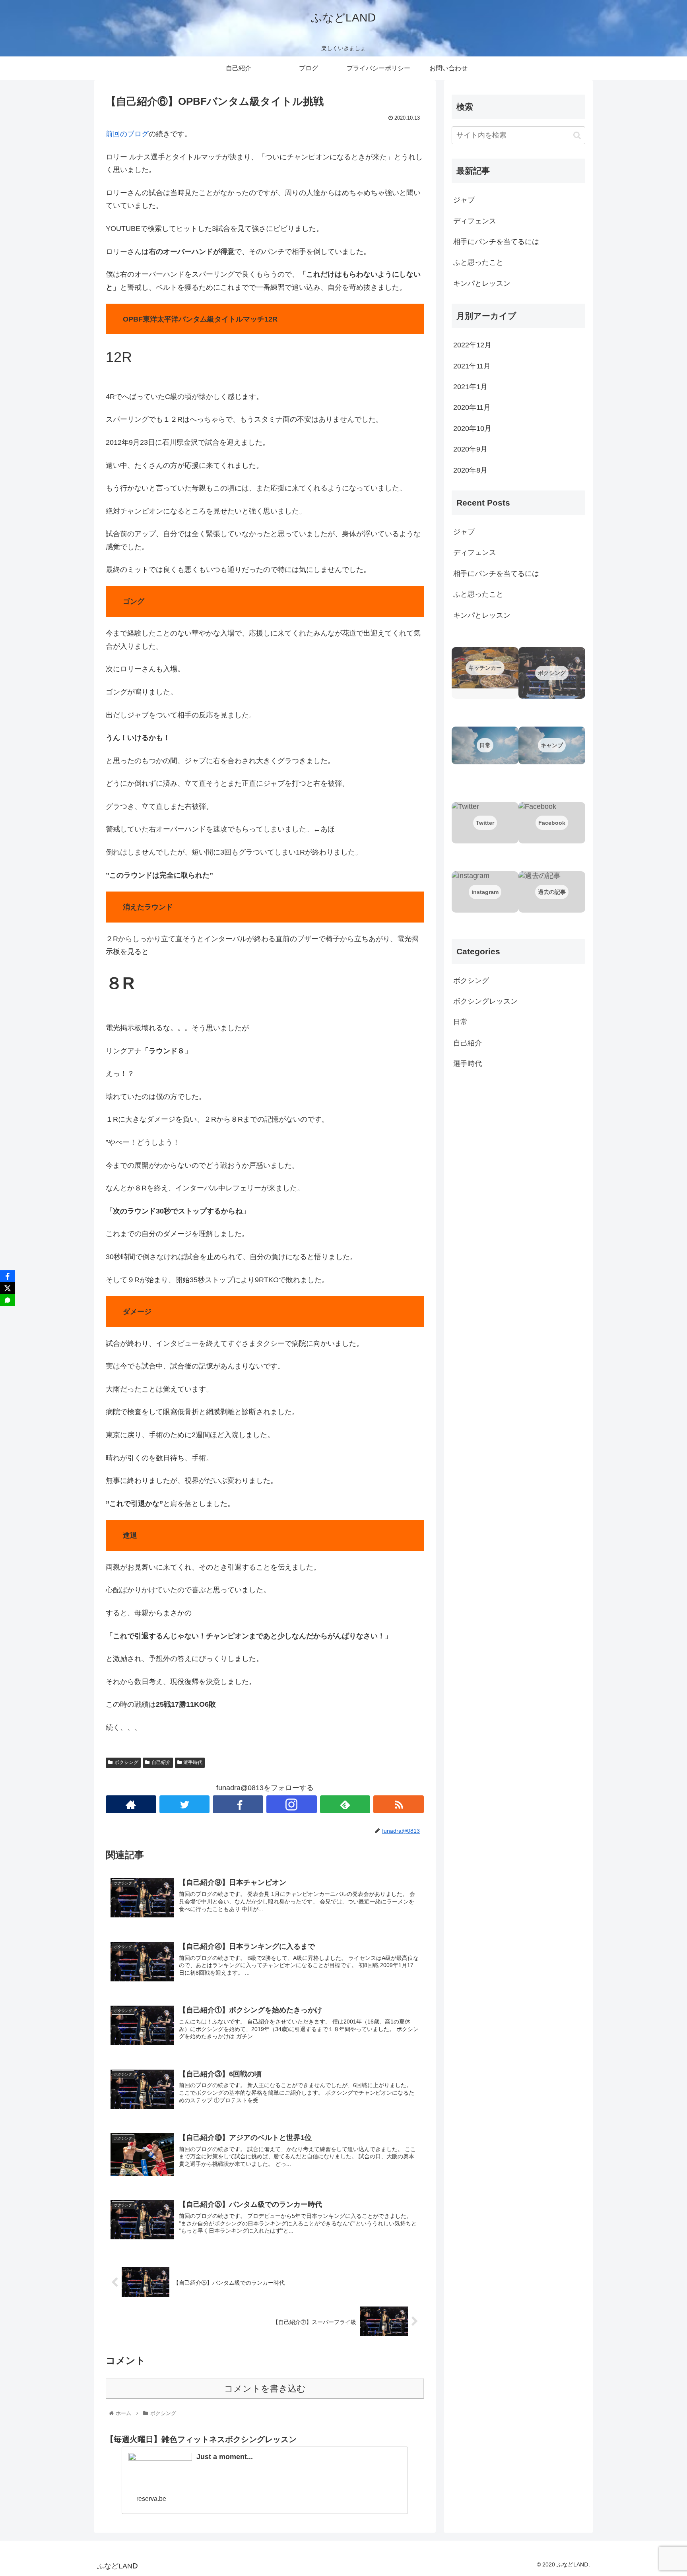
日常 (460, 1022)
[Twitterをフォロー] (185, 1804)
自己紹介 (161, 1762)
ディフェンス (475, 221)
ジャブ (464, 200)
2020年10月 (472, 428)
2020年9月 (470, 449)
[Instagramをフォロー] (292, 1804)
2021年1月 (470, 387)
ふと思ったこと (478, 262)
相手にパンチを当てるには (496, 242)
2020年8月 (470, 470)
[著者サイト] (131, 1804)
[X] (8, 1288)
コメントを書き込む (265, 2389)
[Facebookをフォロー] (238, 1804)
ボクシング (126, 1762)
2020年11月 (472, 407)
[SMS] (8, 1300)
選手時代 (193, 1762)
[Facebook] (8, 1276)
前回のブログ (127, 134)
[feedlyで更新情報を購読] (345, 1804)
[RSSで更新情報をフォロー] (399, 1804)
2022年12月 (472, 345)
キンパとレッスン (482, 283)
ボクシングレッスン (485, 1001)
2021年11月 (472, 366)
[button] (577, 135)
